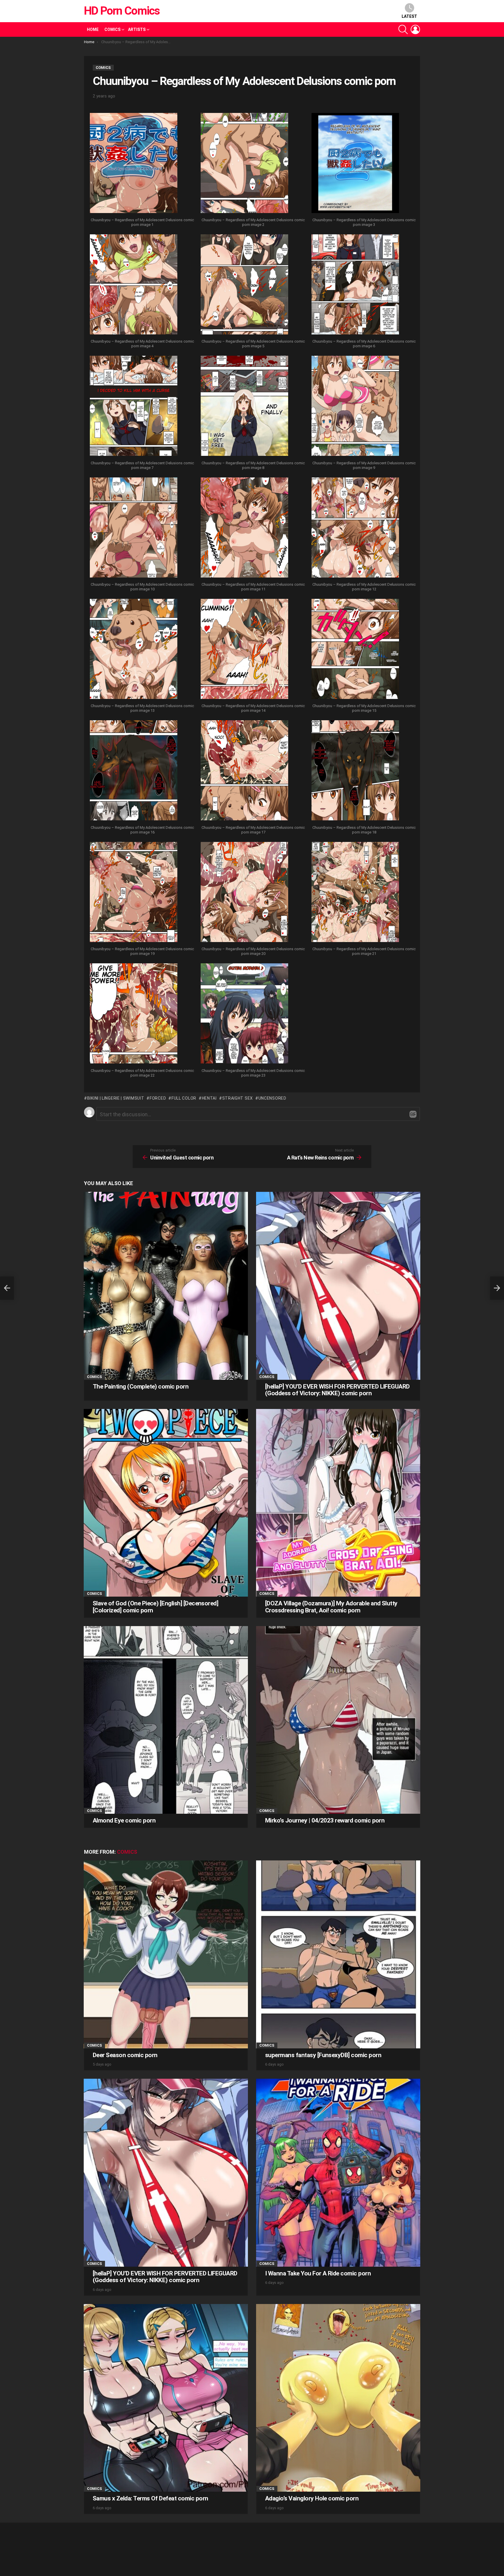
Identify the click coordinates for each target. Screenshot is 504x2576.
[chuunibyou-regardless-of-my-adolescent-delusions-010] (134, 528)
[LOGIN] (415, 29)
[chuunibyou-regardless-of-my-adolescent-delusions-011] (244, 528)
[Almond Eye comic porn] (166, 1720)
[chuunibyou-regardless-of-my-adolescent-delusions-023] (244, 1014)
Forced (158, 1098)
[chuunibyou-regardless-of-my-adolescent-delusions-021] (355, 893)
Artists (137, 29)
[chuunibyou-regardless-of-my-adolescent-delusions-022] (134, 1014)
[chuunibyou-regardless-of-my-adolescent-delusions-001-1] (134, 164)
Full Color (184, 1098)
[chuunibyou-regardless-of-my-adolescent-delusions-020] (244, 893)
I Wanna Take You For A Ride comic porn (318, 2273)
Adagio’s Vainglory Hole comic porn (312, 2498)
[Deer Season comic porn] (166, 1954)
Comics (112, 29)
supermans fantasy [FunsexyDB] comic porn (323, 2055)
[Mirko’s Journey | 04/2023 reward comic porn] (338, 1720)
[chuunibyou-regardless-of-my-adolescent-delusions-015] (355, 650)
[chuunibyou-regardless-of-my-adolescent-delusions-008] (244, 407)
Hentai (209, 1098)
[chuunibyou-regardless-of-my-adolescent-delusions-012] (355, 528)
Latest (409, 16)
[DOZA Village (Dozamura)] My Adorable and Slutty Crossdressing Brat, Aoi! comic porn (331, 1607)
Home (93, 29)
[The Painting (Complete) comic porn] (166, 1286)
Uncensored (272, 1098)
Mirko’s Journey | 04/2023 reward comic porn (325, 1820)
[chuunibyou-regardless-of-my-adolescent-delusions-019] (134, 893)
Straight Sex (238, 1098)
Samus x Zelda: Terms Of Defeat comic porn (150, 2498)
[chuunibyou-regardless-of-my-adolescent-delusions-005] (244, 285)
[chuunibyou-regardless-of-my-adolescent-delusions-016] (134, 771)
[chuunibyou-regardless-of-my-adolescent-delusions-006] (355, 285)
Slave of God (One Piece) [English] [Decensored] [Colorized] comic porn (155, 1607)
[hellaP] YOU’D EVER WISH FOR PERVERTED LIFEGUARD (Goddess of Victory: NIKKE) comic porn (337, 1390)
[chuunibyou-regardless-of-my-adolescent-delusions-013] (134, 650)
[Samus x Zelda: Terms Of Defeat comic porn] (166, 2398)
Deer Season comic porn (125, 2055)
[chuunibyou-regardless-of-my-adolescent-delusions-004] (134, 285)
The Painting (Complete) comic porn (141, 1386)
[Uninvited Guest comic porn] (7, 1288)
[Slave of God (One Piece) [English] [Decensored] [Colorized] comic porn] (166, 1503)
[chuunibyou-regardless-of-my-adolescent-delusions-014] (244, 650)
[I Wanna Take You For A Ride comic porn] (338, 2173)
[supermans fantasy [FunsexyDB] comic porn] (338, 1954)
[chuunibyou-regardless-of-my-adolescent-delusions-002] (244, 164)
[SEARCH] (403, 29)
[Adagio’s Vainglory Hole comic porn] (338, 2398)
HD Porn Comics (122, 11)
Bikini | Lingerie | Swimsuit (116, 1098)
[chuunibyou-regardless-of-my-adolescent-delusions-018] (355, 771)
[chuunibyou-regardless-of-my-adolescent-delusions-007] (134, 407)
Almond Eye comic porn (124, 1820)
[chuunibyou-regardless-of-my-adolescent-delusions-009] (355, 407)
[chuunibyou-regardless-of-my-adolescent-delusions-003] (355, 164)
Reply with (413, 1114)
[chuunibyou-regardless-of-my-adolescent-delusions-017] (244, 771)
